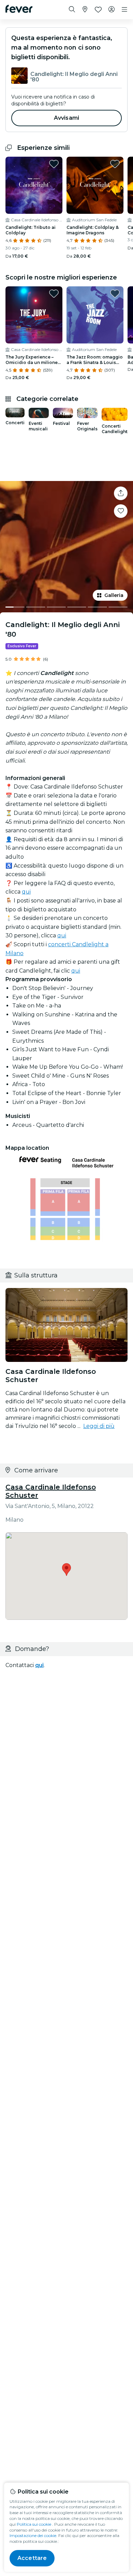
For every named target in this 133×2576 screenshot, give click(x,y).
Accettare (32, 2558)
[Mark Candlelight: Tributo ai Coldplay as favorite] (54, 164)
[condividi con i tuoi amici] (121, 493)
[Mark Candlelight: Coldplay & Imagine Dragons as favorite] (115, 164)
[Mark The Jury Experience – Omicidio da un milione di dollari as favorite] (54, 294)
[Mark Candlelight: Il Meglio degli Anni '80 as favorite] (121, 511)
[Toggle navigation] (124, 10)
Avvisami (66, 118)
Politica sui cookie (34, 2524)
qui (26, 892)
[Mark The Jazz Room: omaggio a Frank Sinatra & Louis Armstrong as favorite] (115, 294)
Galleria (114, 595)
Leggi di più (99, 1426)
